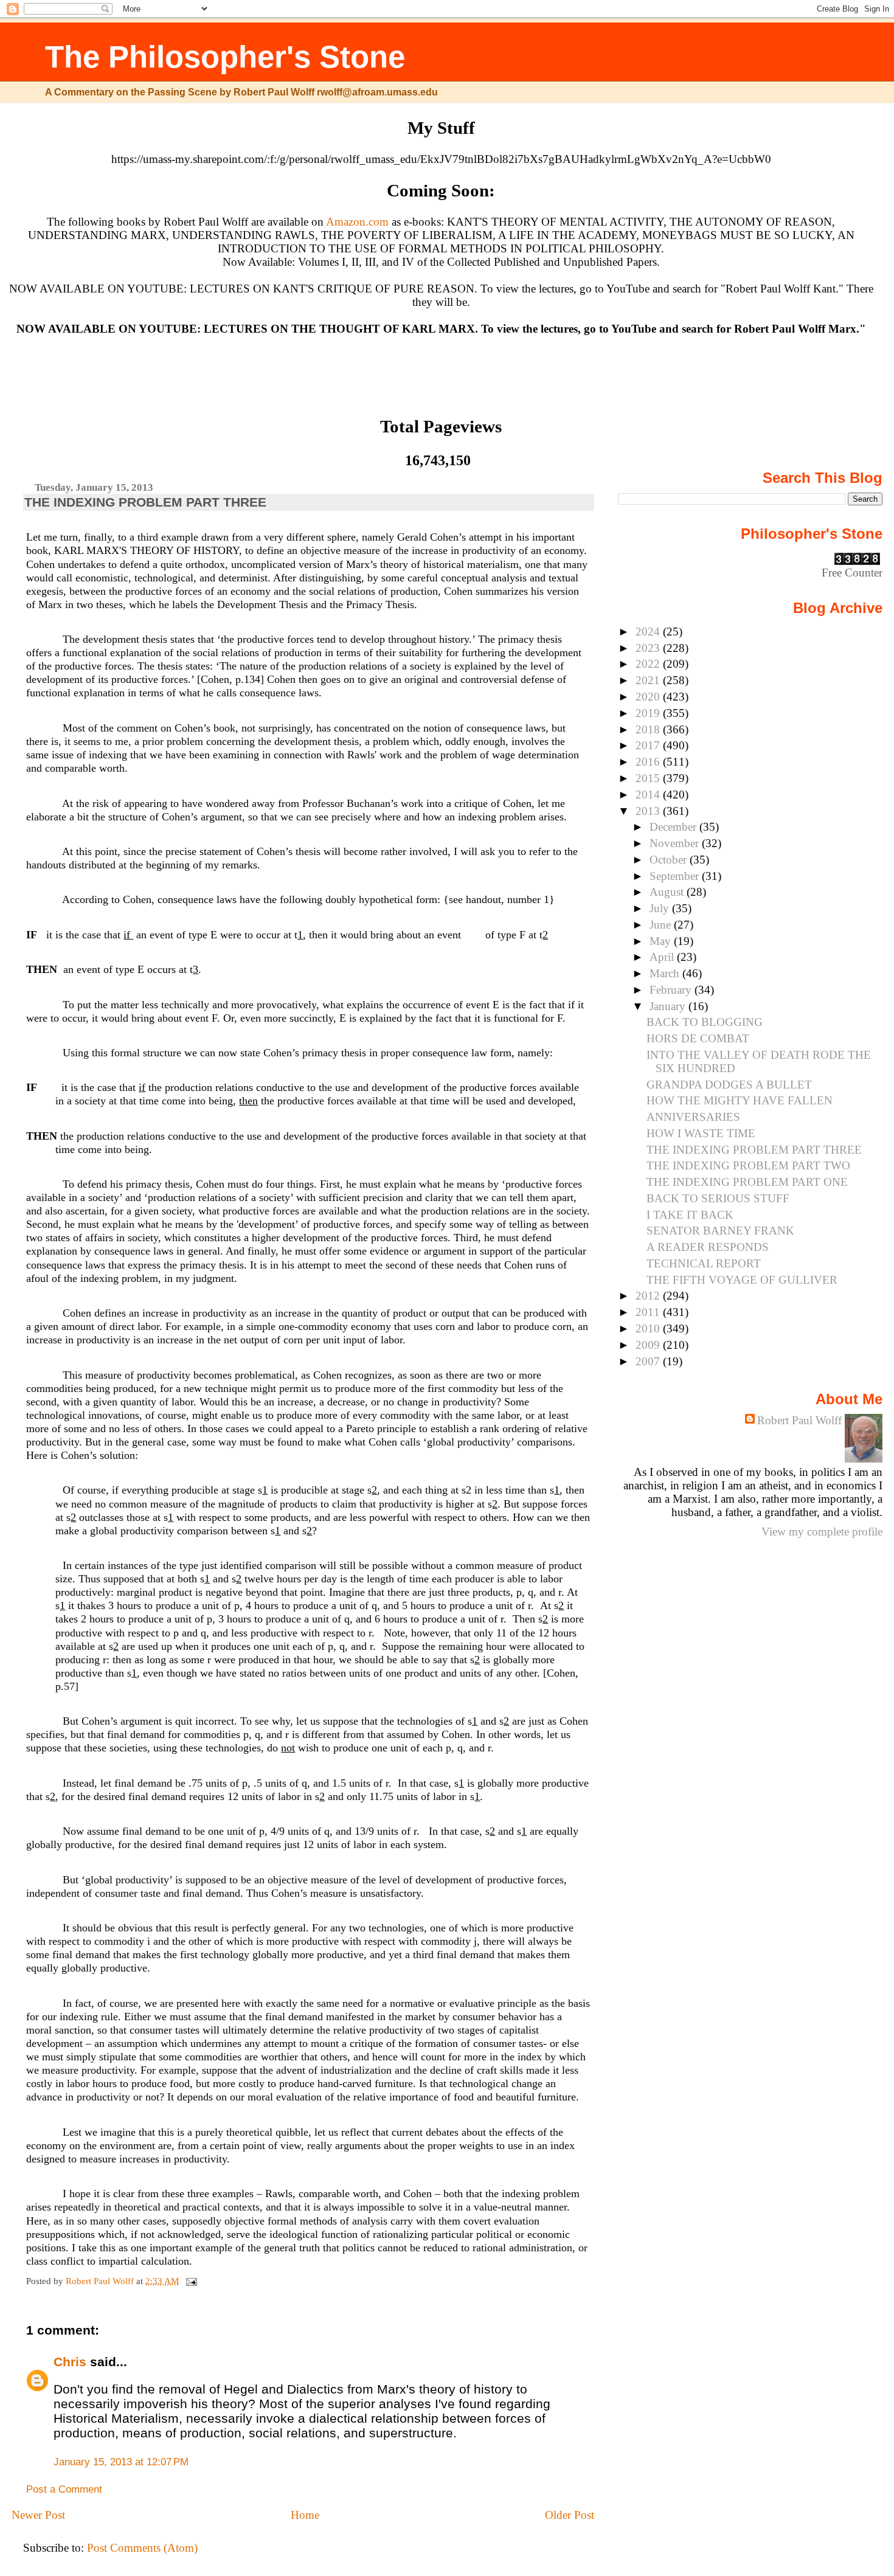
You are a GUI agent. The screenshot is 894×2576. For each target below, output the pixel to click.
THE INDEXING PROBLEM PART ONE (747, 1182)
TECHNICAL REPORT (704, 1263)
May (662, 941)
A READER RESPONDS (708, 1247)
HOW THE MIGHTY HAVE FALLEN (740, 1100)
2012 (649, 1296)
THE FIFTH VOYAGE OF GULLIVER (742, 1280)
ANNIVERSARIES (693, 1117)
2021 (649, 680)
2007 (649, 1361)
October (670, 860)
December (674, 827)
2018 (649, 729)
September (676, 876)
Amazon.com (357, 222)
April (663, 957)
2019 (649, 713)
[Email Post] (190, 2281)
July (661, 908)
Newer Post (38, 2515)
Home (305, 2515)
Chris (70, 2362)
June (662, 925)
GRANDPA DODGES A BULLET (729, 1085)
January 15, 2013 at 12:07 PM (121, 2462)
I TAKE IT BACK (690, 1215)
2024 (649, 632)
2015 (649, 778)
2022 (649, 664)
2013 (649, 811)
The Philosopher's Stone (225, 57)
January (669, 1006)
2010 (649, 1328)
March (666, 973)
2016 (649, 762)
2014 (649, 795)
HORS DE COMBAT (698, 1038)
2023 (649, 648)
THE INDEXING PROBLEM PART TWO (748, 1165)
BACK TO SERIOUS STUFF (718, 1198)
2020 (649, 697)
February (672, 990)
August (668, 892)
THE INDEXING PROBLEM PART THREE (754, 1150)
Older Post (570, 2515)
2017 (649, 745)
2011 (649, 1312)
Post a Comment (64, 2489)
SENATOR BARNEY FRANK (720, 1231)
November (676, 843)
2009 (649, 1345)
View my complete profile (822, 1532)
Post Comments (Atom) (142, 2548)
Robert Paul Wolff (799, 1420)
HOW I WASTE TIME (701, 1133)
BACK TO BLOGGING (705, 1022)
